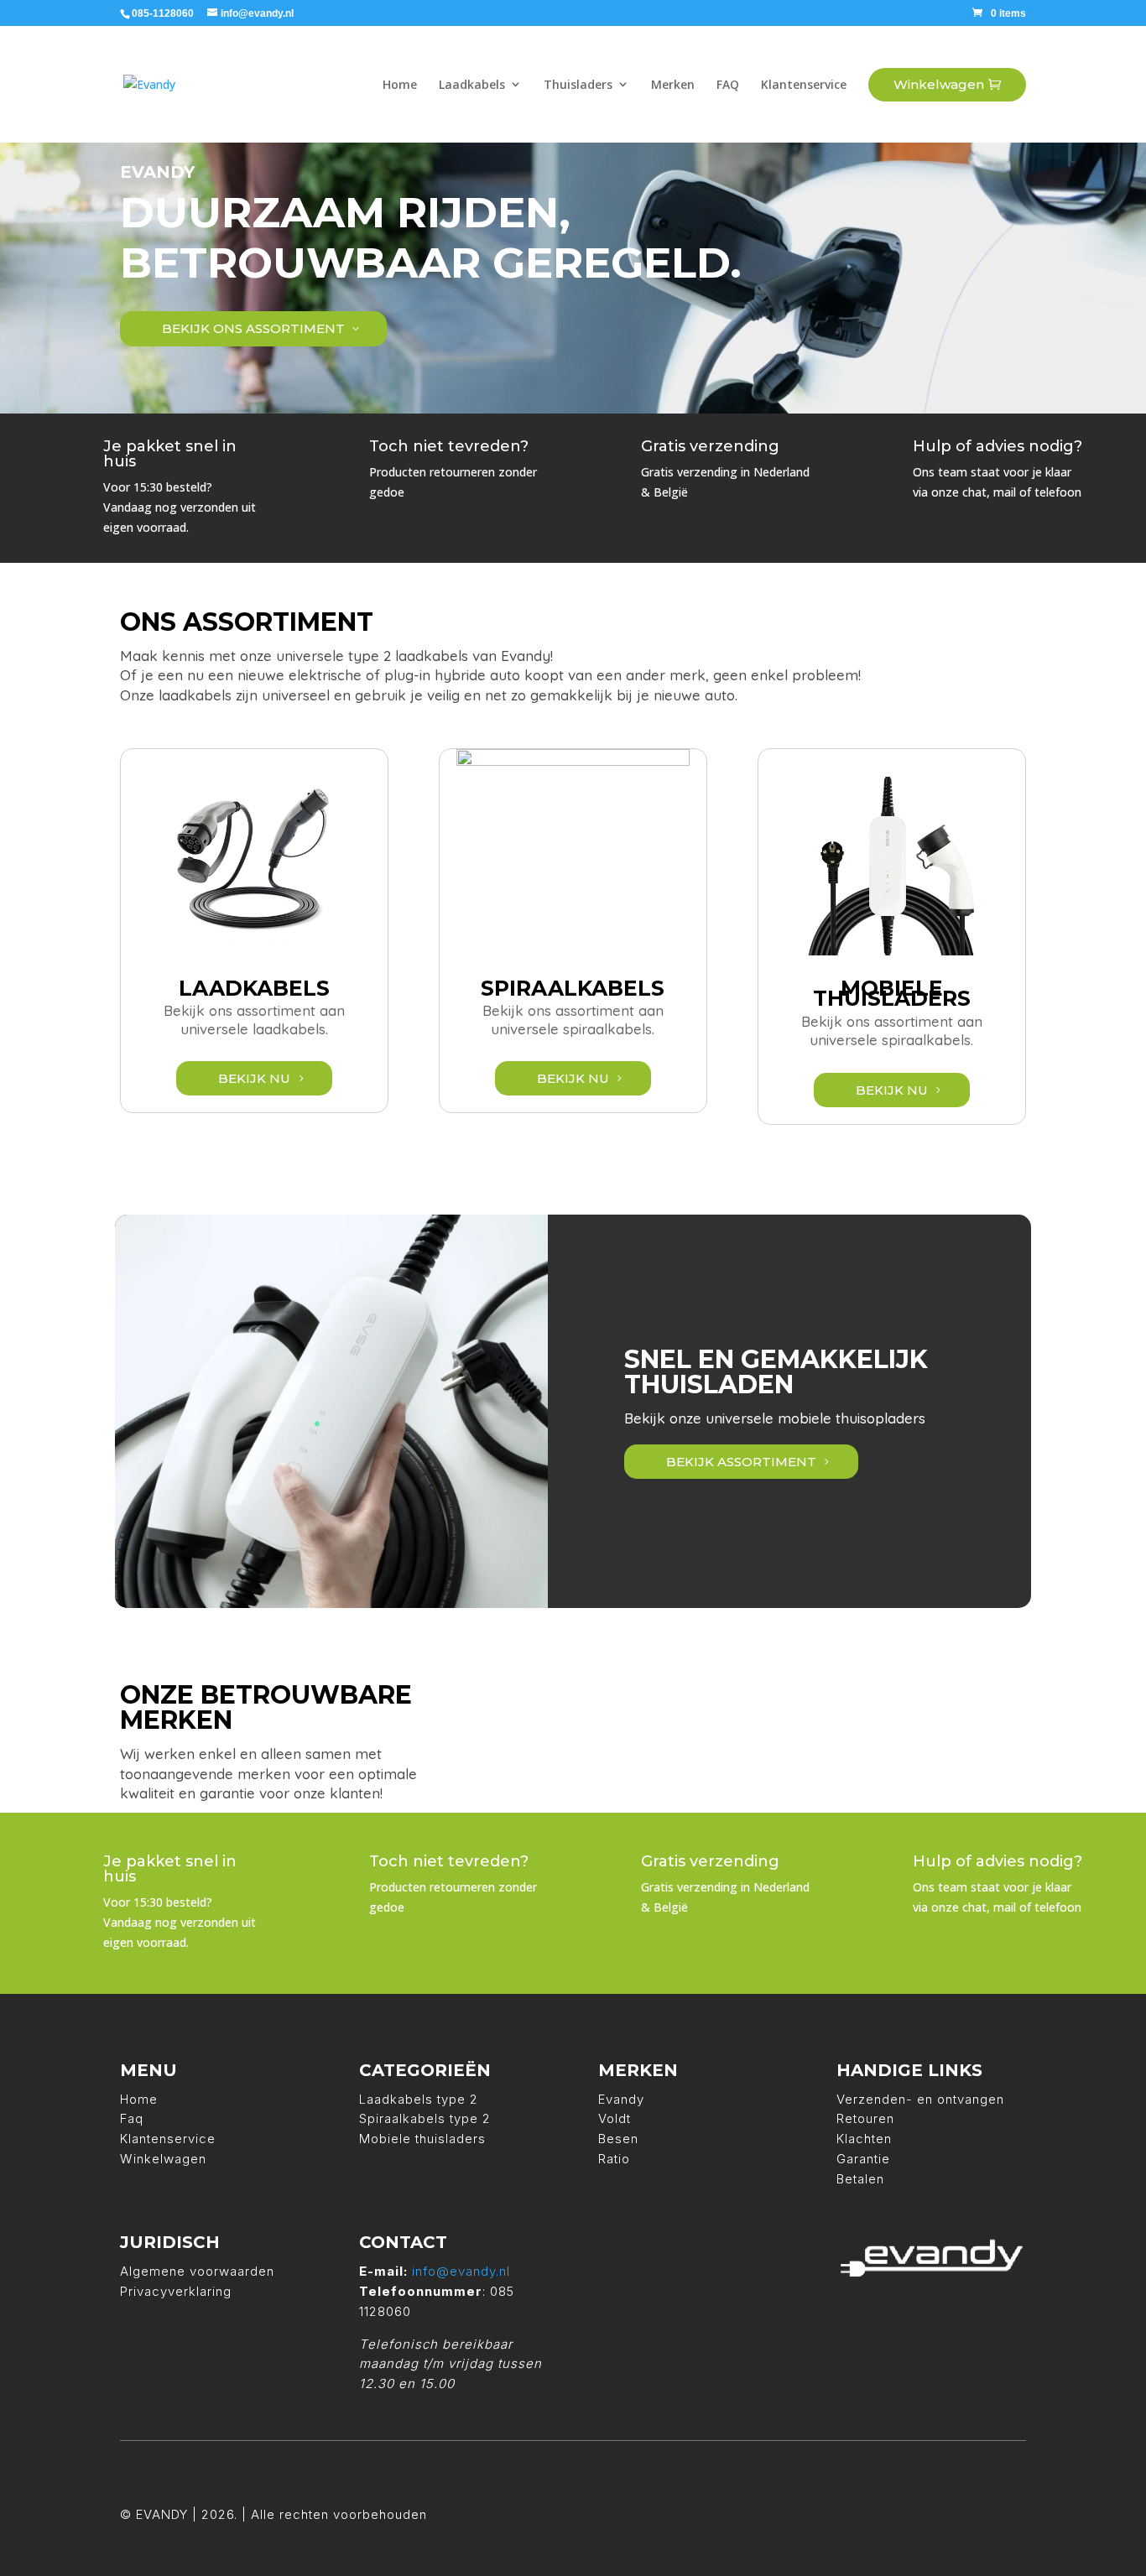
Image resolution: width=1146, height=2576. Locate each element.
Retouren (865, 2118)
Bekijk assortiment (741, 1462)
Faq (132, 2118)
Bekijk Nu (254, 1078)
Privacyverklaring (176, 2291)
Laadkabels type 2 (419, 2099)
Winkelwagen (163, 2159)
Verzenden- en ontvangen (920, 2099)
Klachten (864, 2139)
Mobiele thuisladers (422, 2139)
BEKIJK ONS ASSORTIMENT (253, 328)
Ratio (614, 2159)
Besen (618, 2139)
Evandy (621, 2099)
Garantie (863, 2159)
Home (139, 2099)
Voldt (615, 2118)
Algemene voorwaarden (197, 2271)
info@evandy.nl (461, 2271)
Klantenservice (168, 2139)
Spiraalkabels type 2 (425, 2118)
